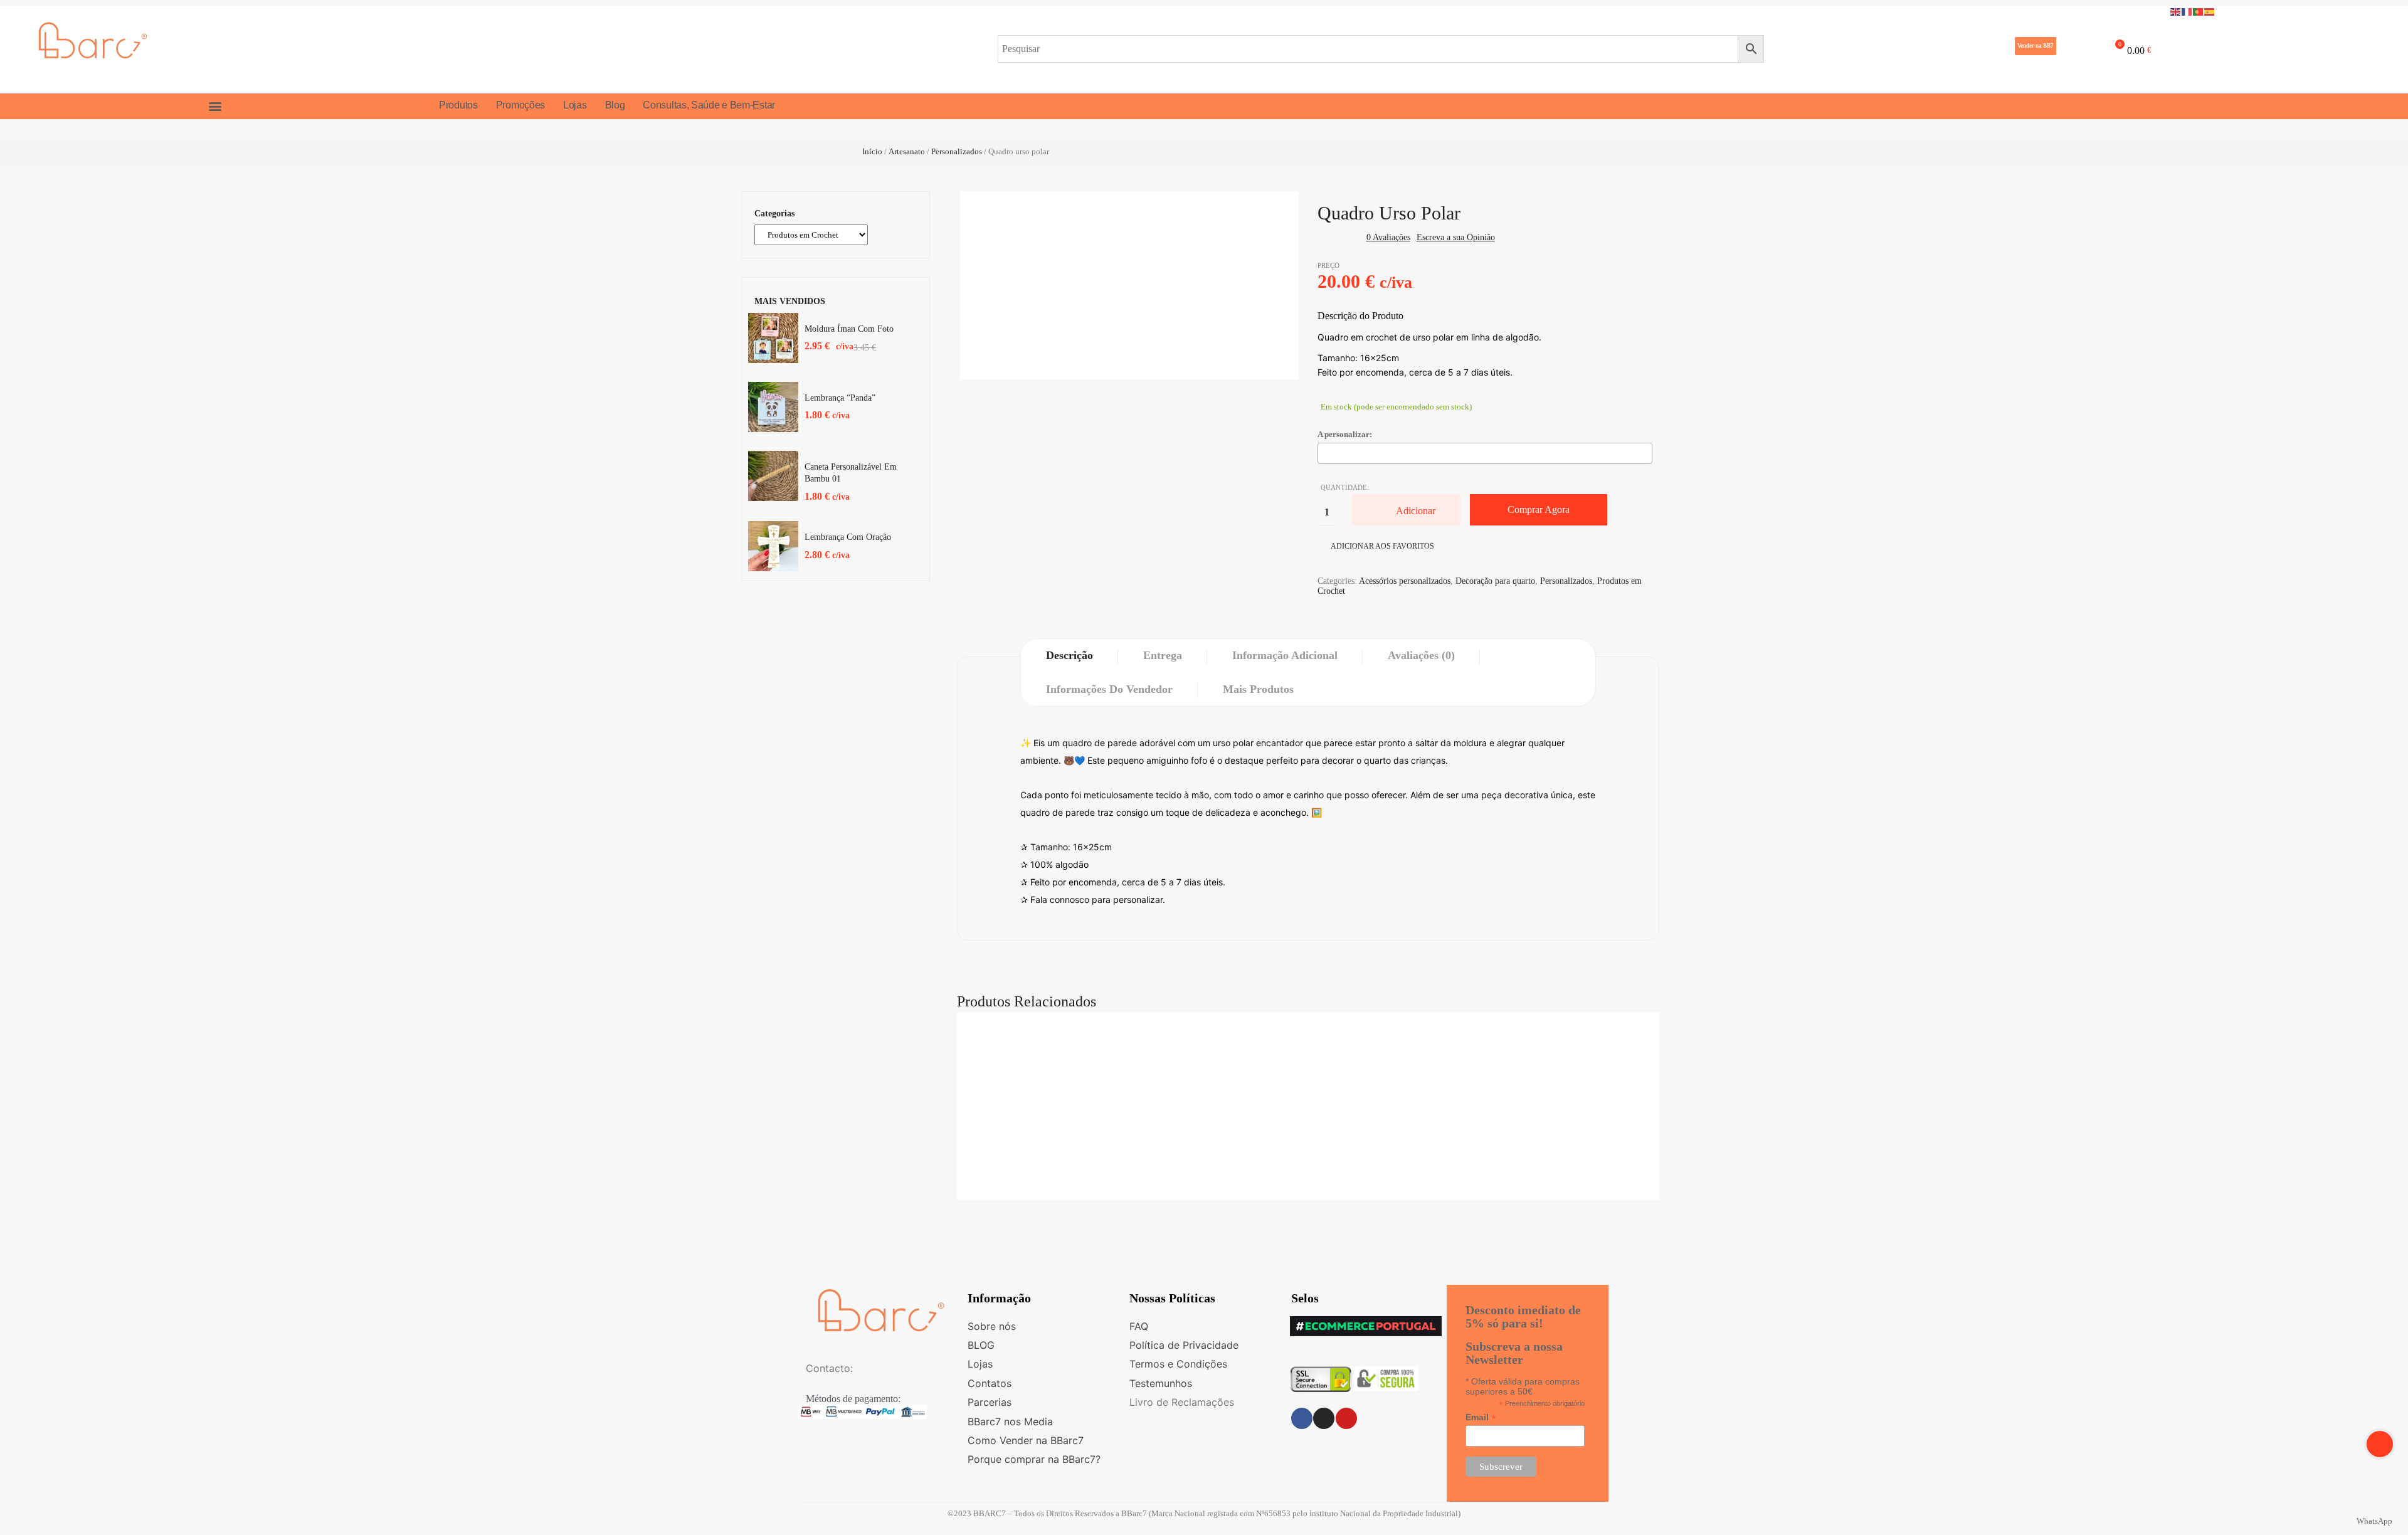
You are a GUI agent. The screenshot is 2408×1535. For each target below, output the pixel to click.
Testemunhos (1161, 1383)
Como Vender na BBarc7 (1026, 1440)
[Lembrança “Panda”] (773, 407)
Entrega (1163, 655)
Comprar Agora (1539, 509)
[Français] (2187, 11)
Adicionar (1416, 511)
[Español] (2210, 11)
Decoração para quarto (1495, 581)
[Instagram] (1324, 1418)
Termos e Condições (1178, 1364)
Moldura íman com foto (849, 329)
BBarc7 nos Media (1010, 1422)
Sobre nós (992, 1326)
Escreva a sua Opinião (1456, 237)
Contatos (990, 1383)
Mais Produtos (1258, 689)
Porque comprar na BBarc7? (1034, 1459)
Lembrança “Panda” (840, 398)
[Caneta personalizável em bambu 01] (773, 476)
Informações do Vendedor (1109, 689)
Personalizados (957, 151)
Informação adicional (1285, 655)
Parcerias (990, 1402)
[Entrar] (2075, 48)
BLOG (981, 1345)
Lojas (980, 1364)
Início (872, 151)
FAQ (1139, 1326)
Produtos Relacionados (1027, 1001)
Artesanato (907, 151)
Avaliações (1388, 237)
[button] (2036, 46)
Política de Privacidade (1184, 1345)
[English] (2176, 11)
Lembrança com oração (848, 537)
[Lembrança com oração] (773, 546)
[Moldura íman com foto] (773, 338)
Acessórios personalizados (1405, 581)
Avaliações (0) (1421, 655)
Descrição (1069, 655)
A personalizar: (1345, 434)
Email (1481, 1417)
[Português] (2199, 11)
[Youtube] (1346, 1418)
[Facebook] (1302, 1418)
